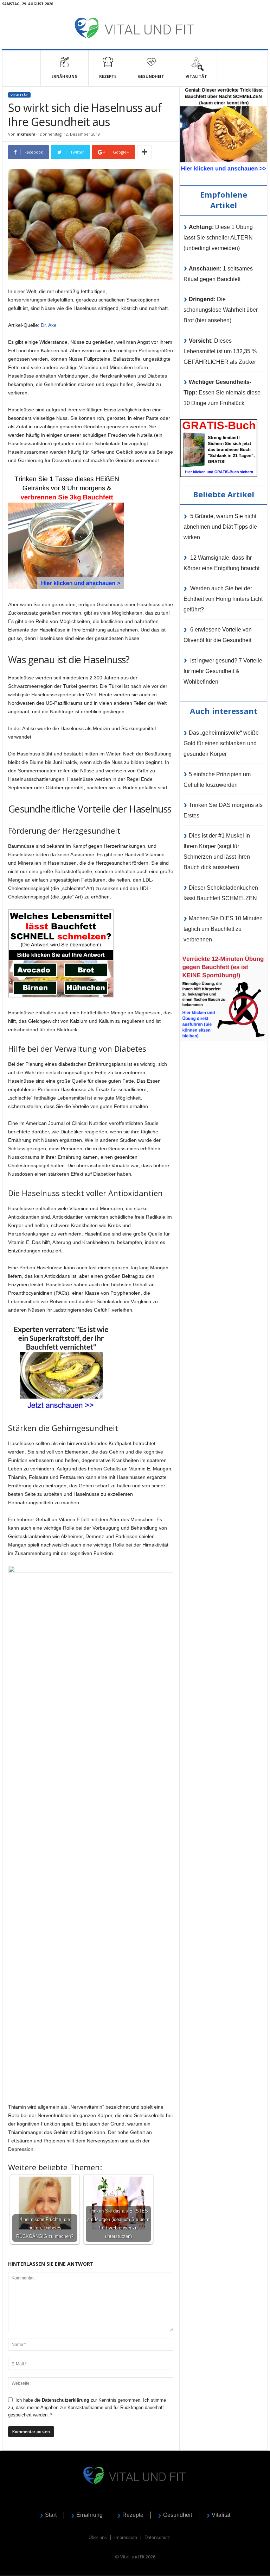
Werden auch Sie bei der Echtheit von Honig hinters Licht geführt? (223, 599)
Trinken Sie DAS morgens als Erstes (223, 810)
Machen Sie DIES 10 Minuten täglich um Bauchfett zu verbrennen (223, 929)
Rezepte (108, 76)
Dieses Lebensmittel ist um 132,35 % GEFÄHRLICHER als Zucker (220, 351)
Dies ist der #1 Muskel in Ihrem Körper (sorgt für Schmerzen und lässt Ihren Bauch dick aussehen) (217, 851)
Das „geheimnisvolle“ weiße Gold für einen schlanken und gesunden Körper (221, 743)
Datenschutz (157, 2537)
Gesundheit (151, 76)
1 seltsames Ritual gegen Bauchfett (218, 274)
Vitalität (19, 95)
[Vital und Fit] (135, 28)
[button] (200, 68)
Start (51, 2515)
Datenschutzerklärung (66, 2400)
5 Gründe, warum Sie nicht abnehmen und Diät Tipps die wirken (220, 527)
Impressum (126, 2537)
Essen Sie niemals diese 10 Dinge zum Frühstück (222, 393)
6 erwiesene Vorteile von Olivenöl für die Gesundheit (218, 635)
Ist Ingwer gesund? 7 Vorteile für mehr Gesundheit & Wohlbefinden (223, 671)
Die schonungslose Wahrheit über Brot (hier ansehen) (221, 310)
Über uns (98, 2537)
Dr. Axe (49, 325)
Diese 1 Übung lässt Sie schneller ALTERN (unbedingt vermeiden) (218, 238)
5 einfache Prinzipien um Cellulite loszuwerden (217, 780)
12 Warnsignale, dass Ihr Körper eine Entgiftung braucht (221, 563)
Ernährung (65, 76)
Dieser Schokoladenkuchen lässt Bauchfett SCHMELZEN (221, 893)
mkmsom (26, 134)
